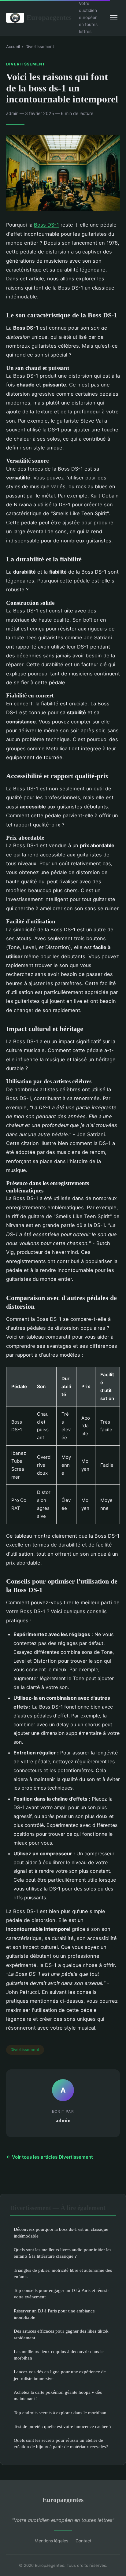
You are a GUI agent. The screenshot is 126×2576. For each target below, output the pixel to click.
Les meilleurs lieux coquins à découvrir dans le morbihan (59, 2355)
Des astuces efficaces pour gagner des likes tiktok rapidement (61, 2334)
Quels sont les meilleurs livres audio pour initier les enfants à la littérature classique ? (63, 2253)
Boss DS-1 (46, 225)
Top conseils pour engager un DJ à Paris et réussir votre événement (61, 2293)
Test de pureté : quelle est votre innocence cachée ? (63, 2426)
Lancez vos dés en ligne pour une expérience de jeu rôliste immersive (60, 2375)
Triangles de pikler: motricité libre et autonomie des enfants (63, 2273)
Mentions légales (51, 2541)
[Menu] (114, 18)
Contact (83, 2541)
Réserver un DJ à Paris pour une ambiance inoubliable (54, 2314)
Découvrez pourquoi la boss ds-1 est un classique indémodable (61, 2232)
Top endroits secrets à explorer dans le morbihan (60, 2413)
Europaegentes (49, 17)
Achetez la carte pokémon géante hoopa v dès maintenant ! (58, 2395)
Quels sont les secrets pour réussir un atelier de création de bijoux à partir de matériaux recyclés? (61, 2443)
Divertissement (40, 46)
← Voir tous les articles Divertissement (50, 2157)
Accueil (13, 46)
